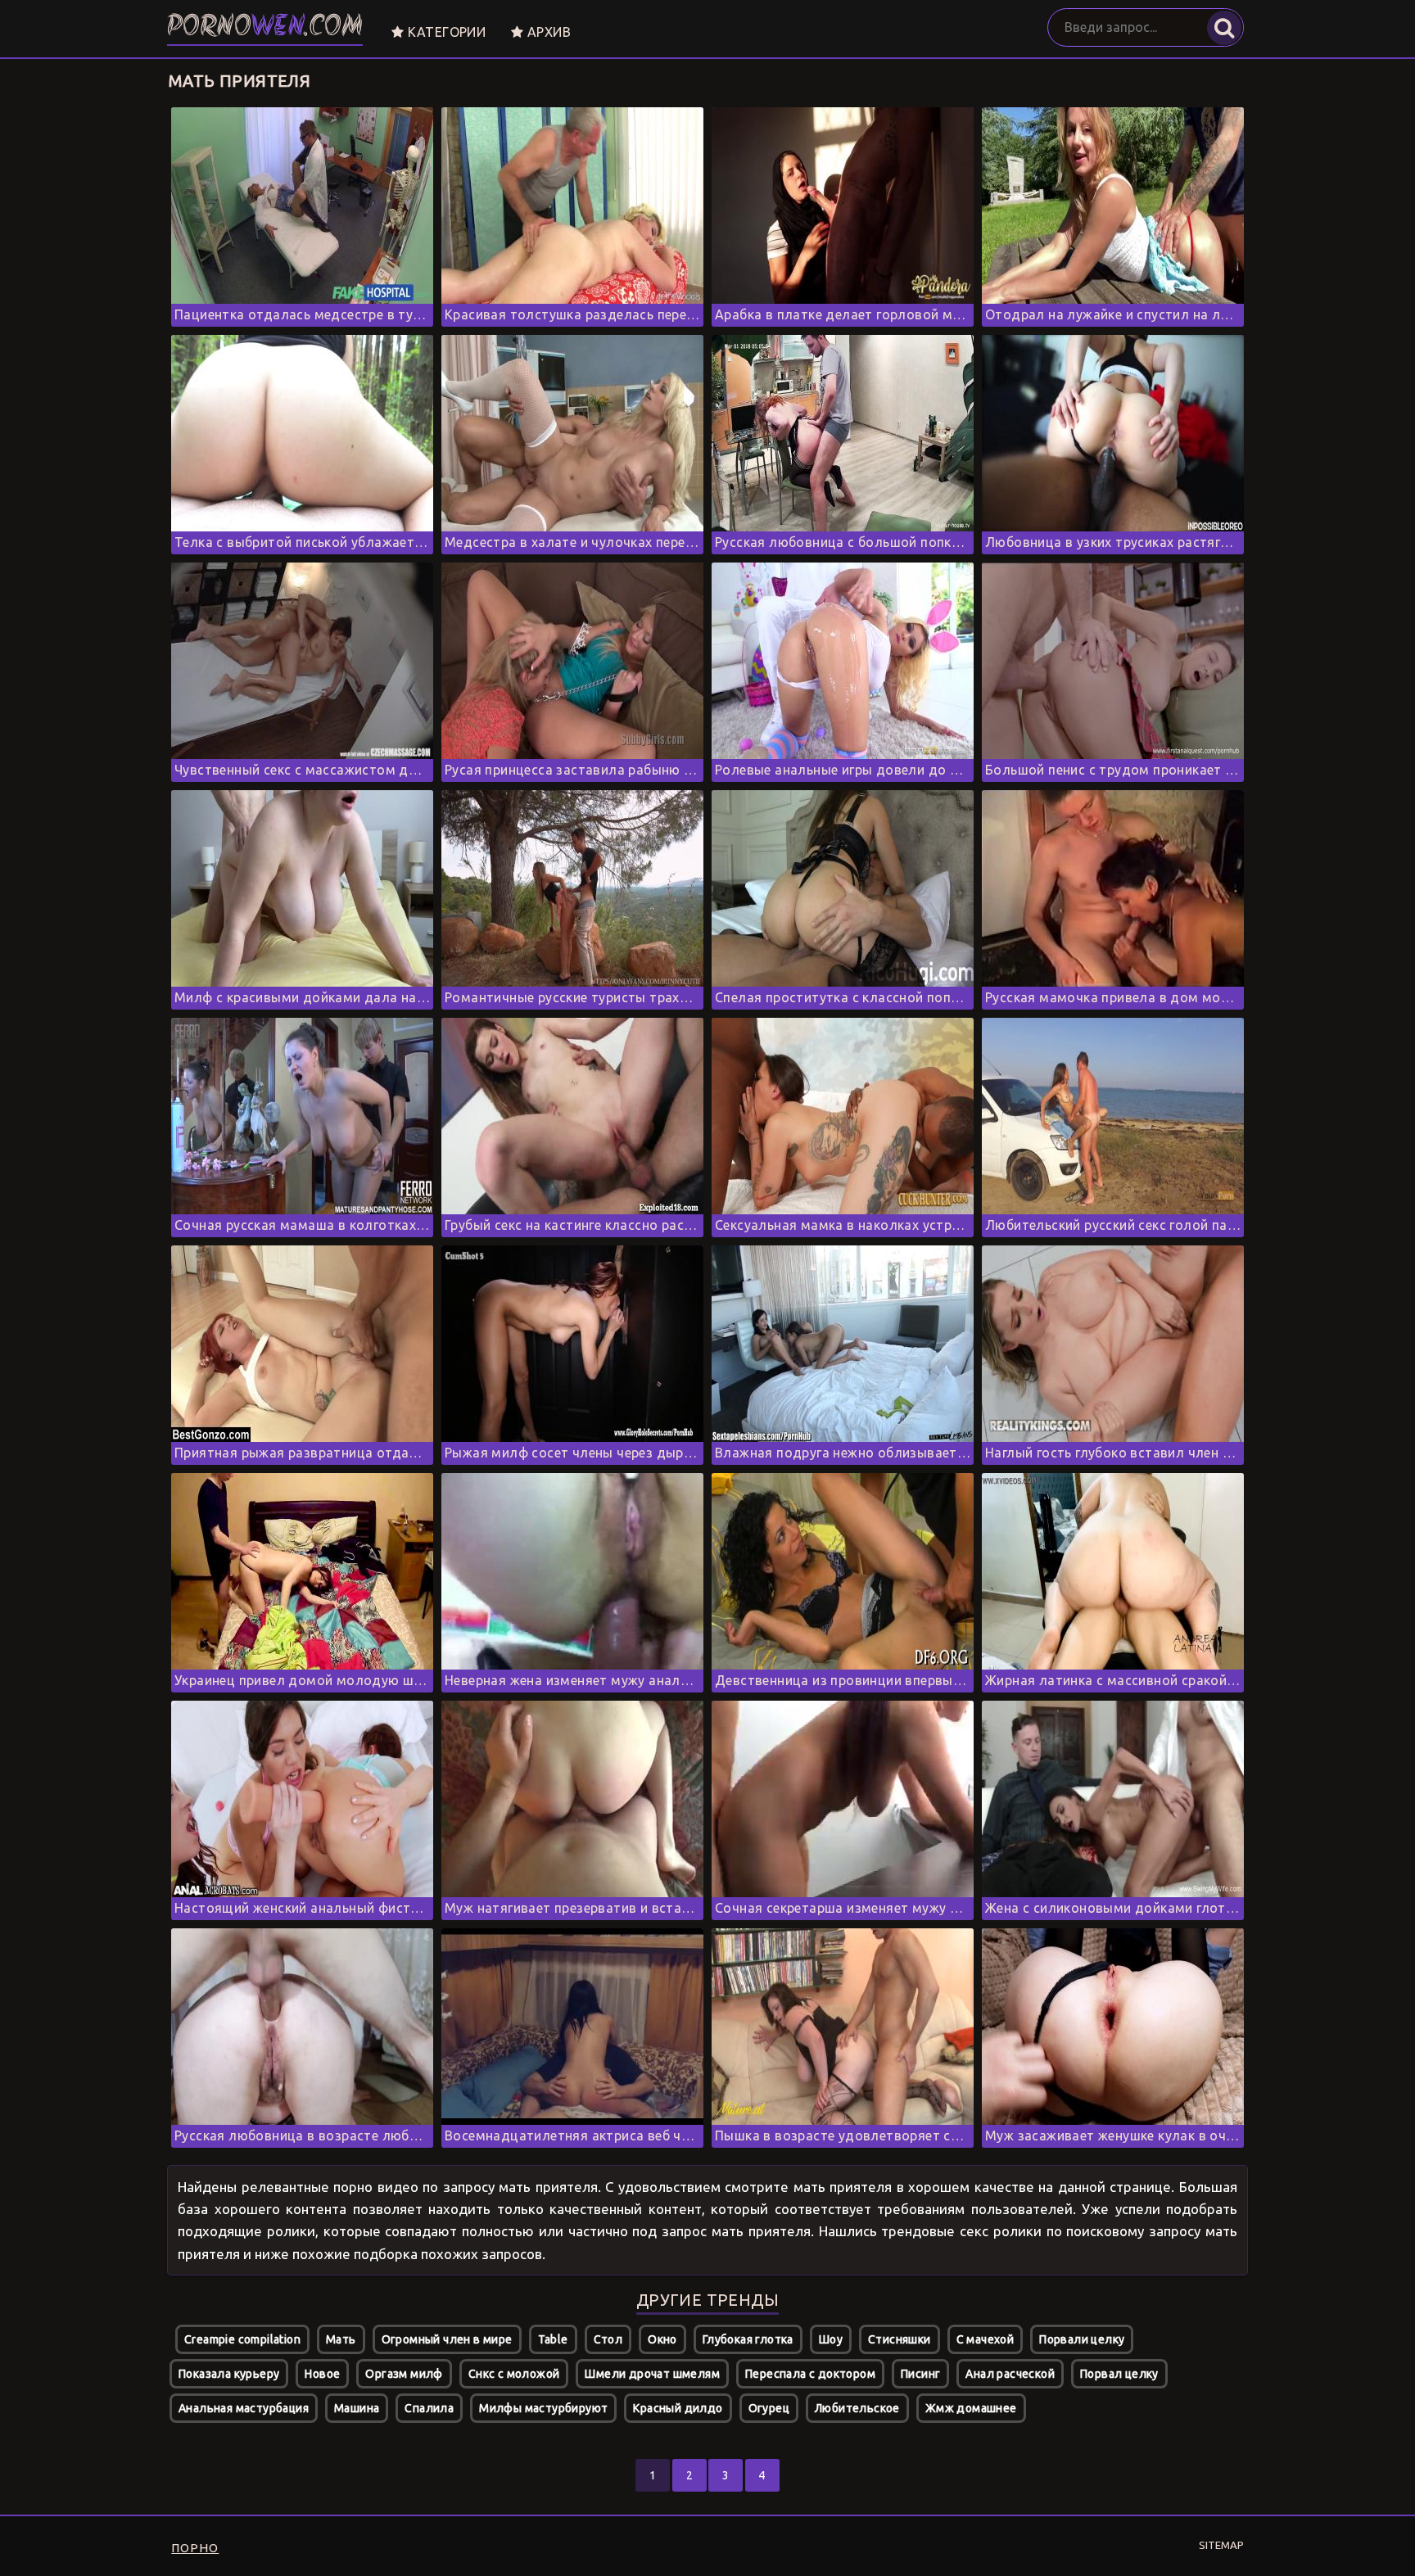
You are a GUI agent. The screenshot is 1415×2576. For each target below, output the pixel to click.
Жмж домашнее (971, 2408)
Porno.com (265, 28)
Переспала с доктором (810, 2374)
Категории (445, 32)
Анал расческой (1010, 2374)
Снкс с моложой (514, 2374)
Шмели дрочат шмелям (652, 2374)
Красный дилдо (678, 2408)
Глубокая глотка (748, 2339)
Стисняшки (900, 2339)
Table (553, 2339)
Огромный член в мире (447, 2339)
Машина (357, 2408)
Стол (608, 2339)
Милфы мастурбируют (543, 2408)
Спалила (429, 2408)
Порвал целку (1119, 2374)
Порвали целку (1082, 2339)
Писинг (920, 2374)
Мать (341, 2339)
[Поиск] (1224, 28)
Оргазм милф (404, 2374)
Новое (322, 2374)
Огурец (769, 2408)
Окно (662, 2339)
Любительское (857, 2408)
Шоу (831, 2339)
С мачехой (986, 2339)
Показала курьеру (229, 2374)
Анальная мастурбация (244, 2408)
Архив (547, 32)
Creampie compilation (242, 2339)
